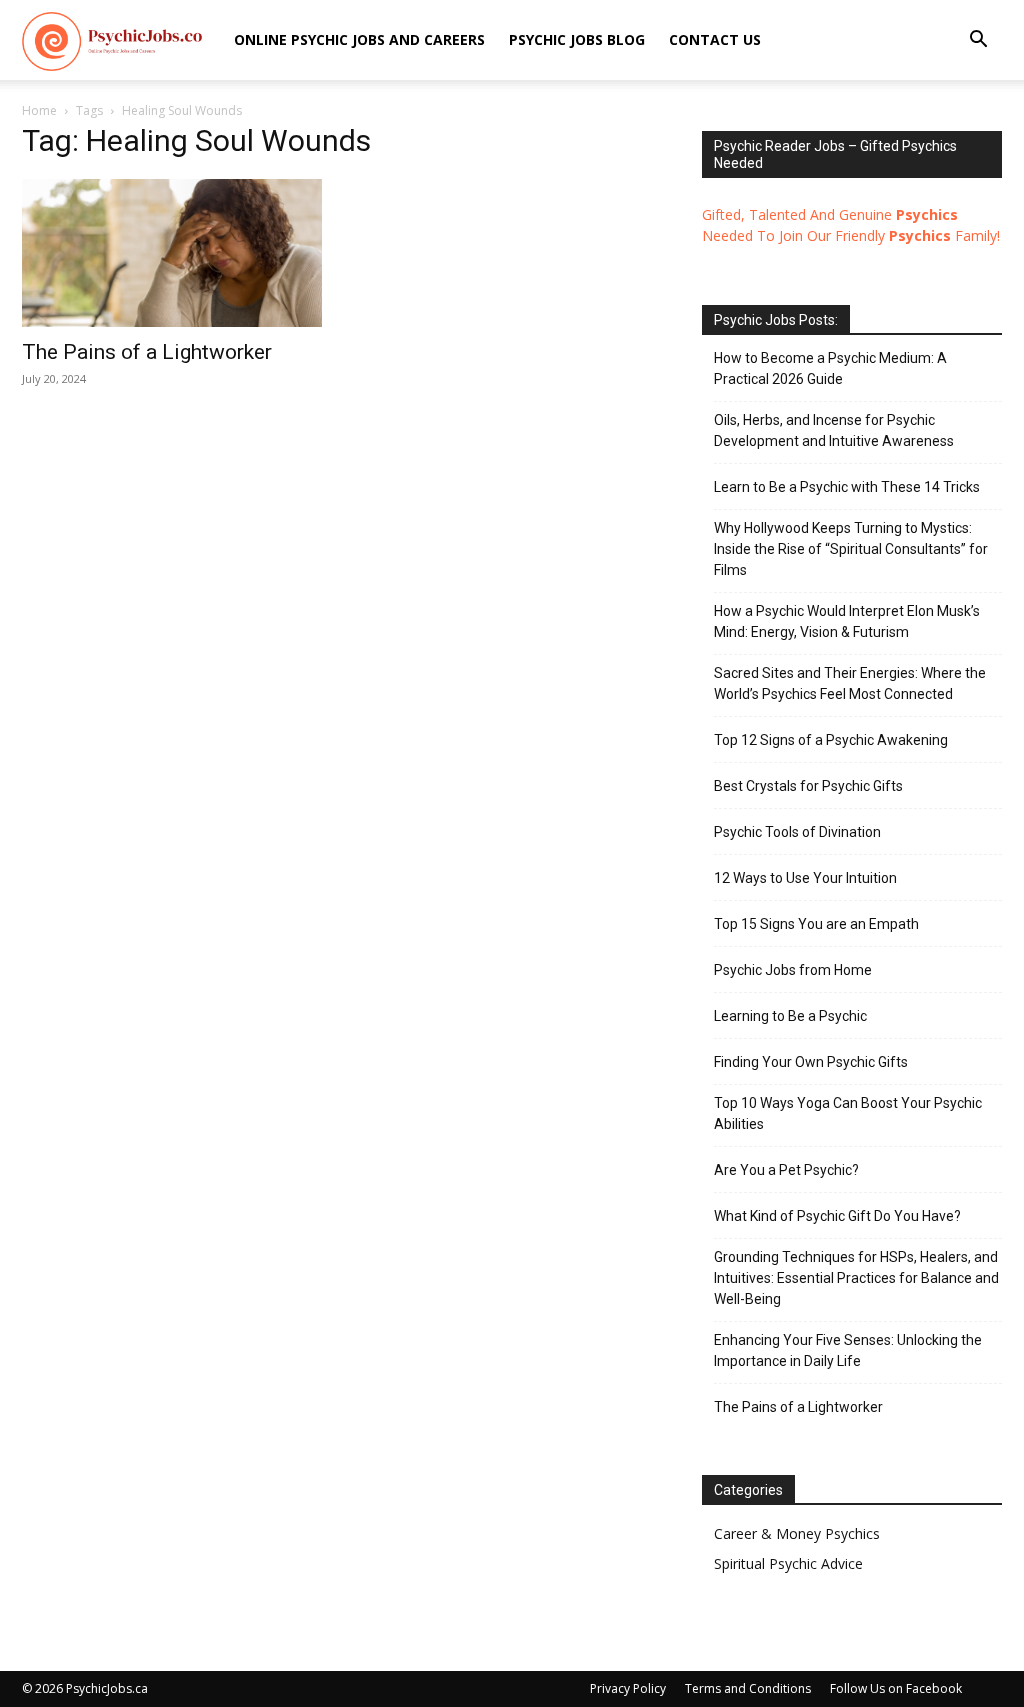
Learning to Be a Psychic (790, 1016)
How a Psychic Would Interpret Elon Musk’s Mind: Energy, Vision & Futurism (847, 621)
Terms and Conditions (748, 1688)
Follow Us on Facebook (896, 1688)
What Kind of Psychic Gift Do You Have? (837, 1216)
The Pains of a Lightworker (147, 352)
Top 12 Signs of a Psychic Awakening (831, 740)
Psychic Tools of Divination (797, 832)
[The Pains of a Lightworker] (172, 253)
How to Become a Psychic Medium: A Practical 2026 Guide (830, 368)
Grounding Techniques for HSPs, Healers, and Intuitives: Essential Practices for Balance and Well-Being (856, 1278)
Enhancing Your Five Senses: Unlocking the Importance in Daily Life (848, 1350)
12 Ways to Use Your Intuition (805, 878)
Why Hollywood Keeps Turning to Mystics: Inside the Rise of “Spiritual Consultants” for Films (851, 549)
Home (39, 110)
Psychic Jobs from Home (793, 970)
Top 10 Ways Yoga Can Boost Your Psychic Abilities (848, 1113)
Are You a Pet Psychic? (786, 1170)
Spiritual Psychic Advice (788, 1563)
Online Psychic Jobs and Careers (359, 39)
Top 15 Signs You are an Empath (816, 924)
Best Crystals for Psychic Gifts (808, 786)
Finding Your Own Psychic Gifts (811, 1062)
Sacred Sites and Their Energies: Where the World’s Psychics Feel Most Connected (850, 683)
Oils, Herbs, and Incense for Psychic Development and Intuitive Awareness (834, 430)
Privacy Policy (628, 1688)
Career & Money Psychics (797, 1533)
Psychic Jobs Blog (577, 39)
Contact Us (715, 39)
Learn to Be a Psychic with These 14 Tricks (847, 487)
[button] (978, 41)
